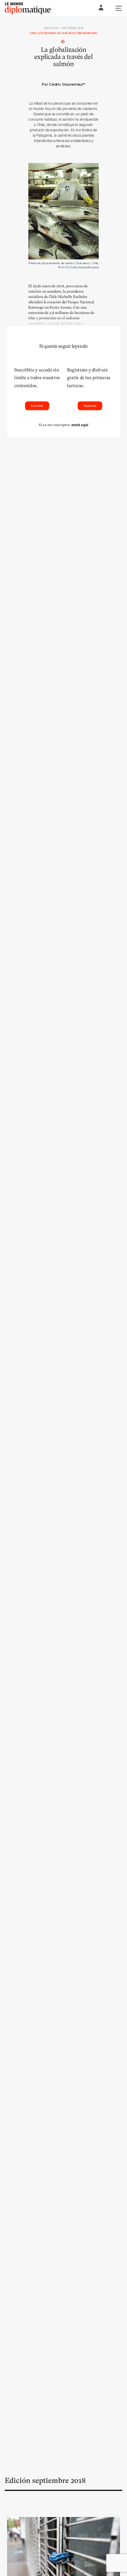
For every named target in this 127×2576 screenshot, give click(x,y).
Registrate (90, 406)
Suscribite (37, 406)
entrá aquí (80, 425)
